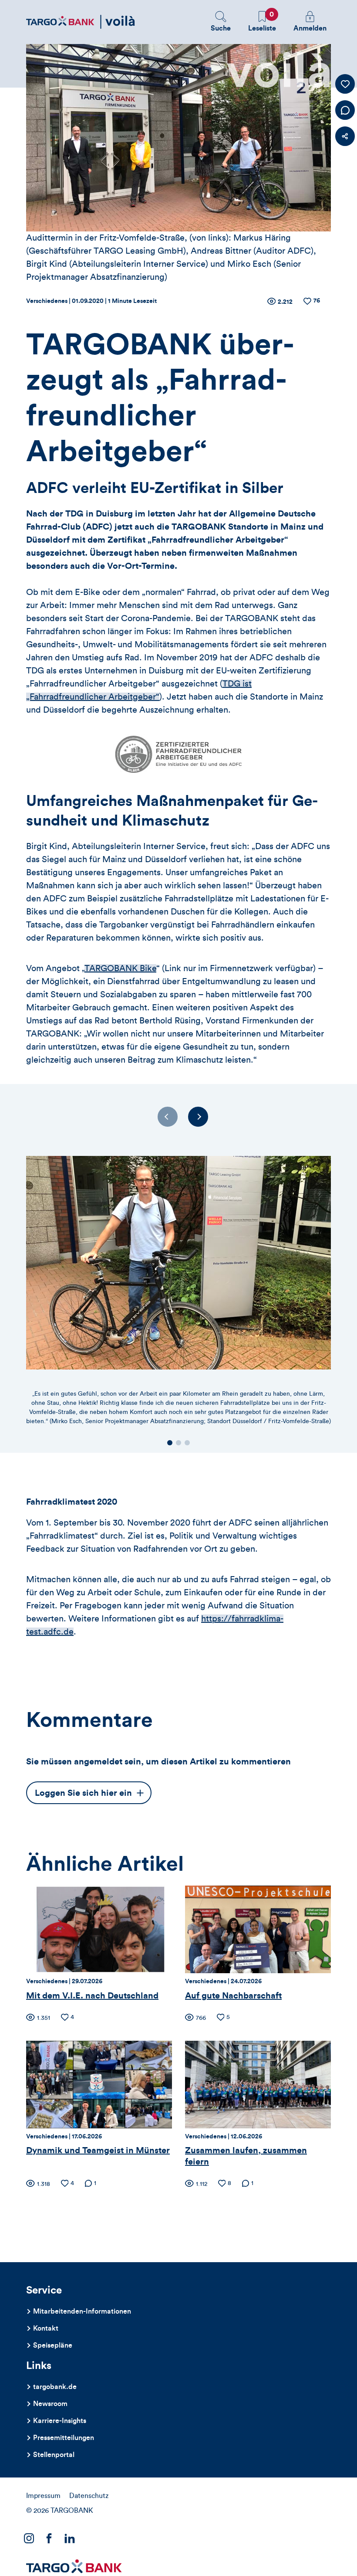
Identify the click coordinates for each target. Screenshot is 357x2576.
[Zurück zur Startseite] (81, 22)
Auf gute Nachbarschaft (233, 1996)
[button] (221, 22)
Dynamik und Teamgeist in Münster (98, 2151)
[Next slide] (198, 1117)
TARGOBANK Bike (120, 969)
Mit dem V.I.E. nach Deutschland (92, 1996)
